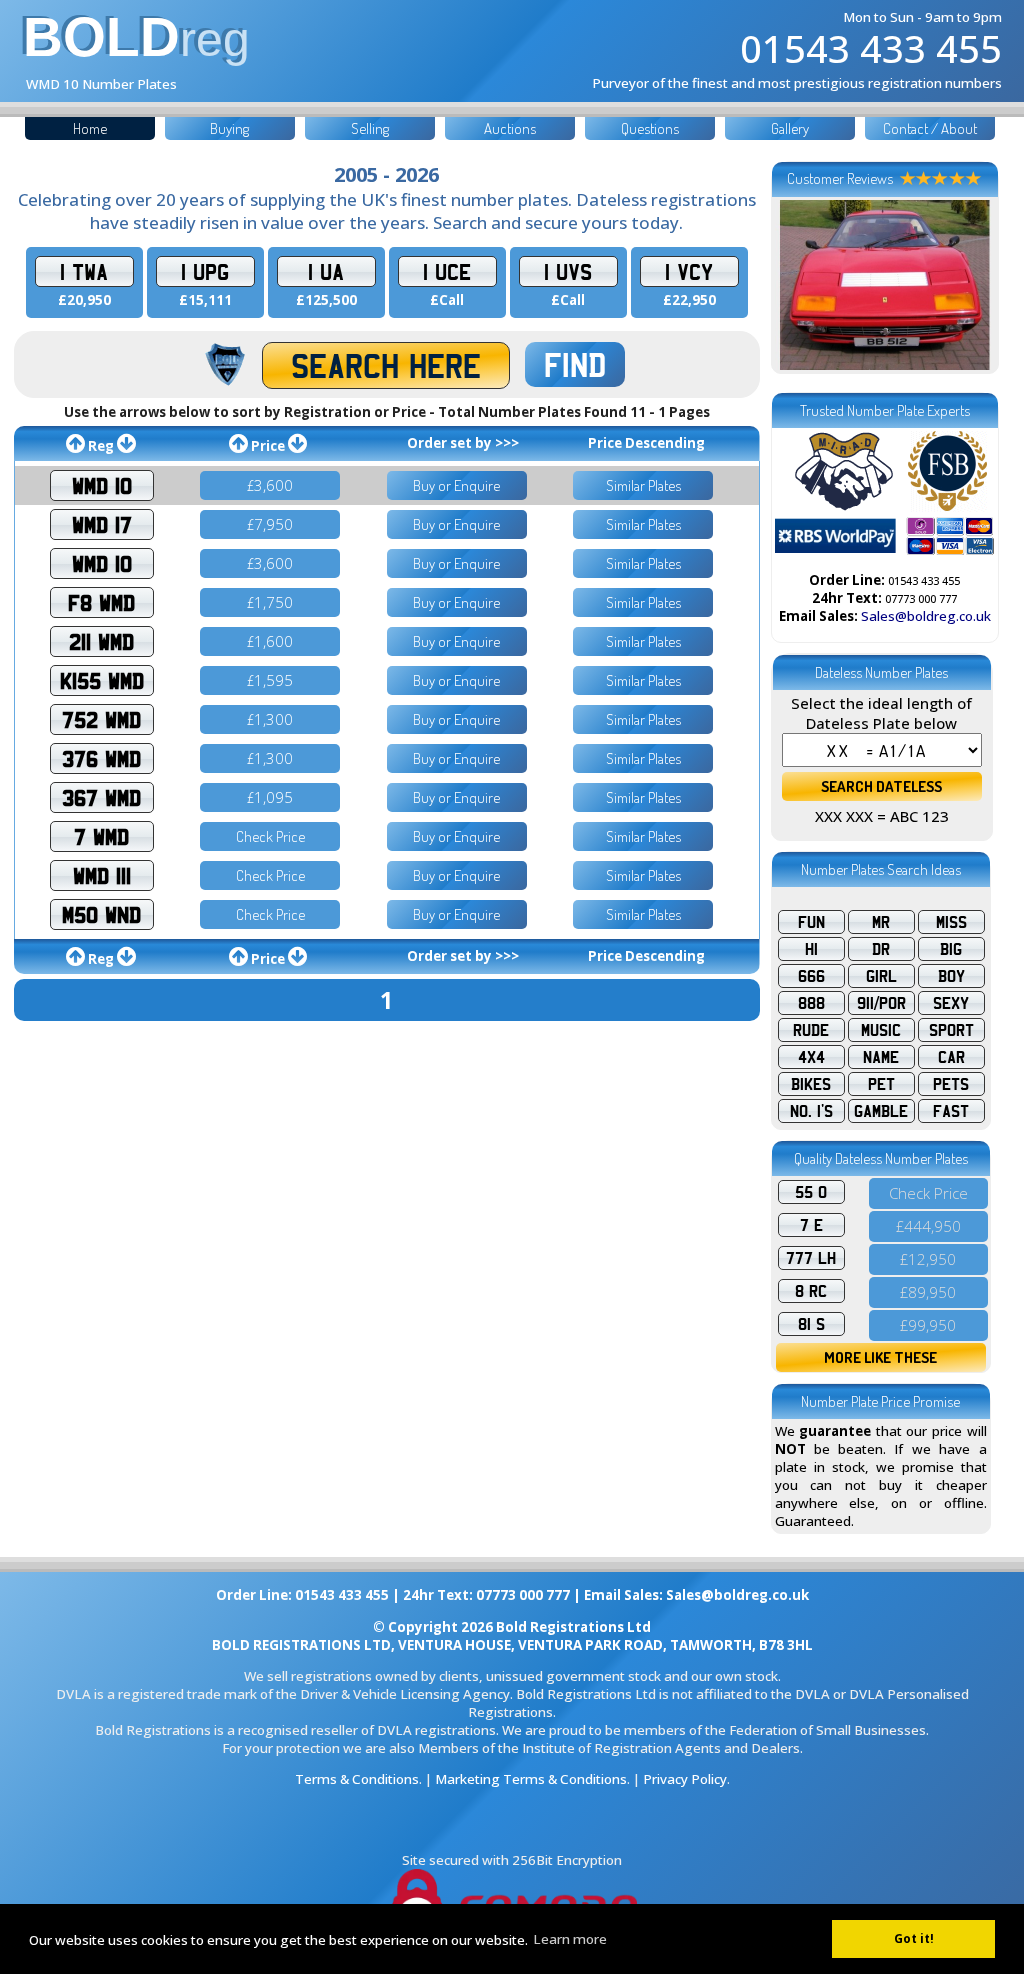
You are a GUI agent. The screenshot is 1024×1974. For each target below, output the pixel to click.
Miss (951, 922)
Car (951, 1057)
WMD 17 (102, 524)
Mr (881, 922)
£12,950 (928, 1259)
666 (811, 976)
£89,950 (928, 1292)
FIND (575, 364)
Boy (951, 976)
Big (951, 949)
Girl (881, 976)
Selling (370, 128)
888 (811, 1003)
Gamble (881, 1111)
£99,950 (928, 1325)
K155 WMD (102, 680)
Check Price (270, 836)
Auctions (510, 128)
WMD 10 (102, 485)
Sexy (951, 1003)
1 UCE (447, 271)
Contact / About (930, 128)
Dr (881, 949)
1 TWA (84, 271)
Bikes (811, 1084)
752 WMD (101, 719)
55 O (811, 1192)
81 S (811, 1324)
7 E (811, 1225)
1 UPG (205, 271)
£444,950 (928, 1226)
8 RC (811, 1291)
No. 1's (811, 1111)
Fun (811, 922)
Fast (951, 1111)
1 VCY (689, 271)
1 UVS (568, 271)
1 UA (326, 271)
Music (881, 1030)
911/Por (881, 1003)
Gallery (790, 128)
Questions (650, 128)
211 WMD (101, 641)
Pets (951, 1084)
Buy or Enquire (456, 485)
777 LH (811, 1258)
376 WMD (101, 758)
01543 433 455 (871, 48)
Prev (801, 285)
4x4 (811, 1057)
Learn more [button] (570, 1939)
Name (881, 1057)
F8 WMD (101, 602)
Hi (811, 949)
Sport (951, 1030)
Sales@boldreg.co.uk (926, 616)
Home (90, 128)
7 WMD (101, 836)
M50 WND (101, 914)
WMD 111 (102, 875)
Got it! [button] (914, 1938)
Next (969, 285)
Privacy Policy (685, 1779)
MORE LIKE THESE (880, 1357)
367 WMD (101, 797)
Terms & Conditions (357, 1779)
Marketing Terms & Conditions (531, 1779)
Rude (811, 1030)
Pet (881, 1084)
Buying (229, 128)
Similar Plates (643, 485)
